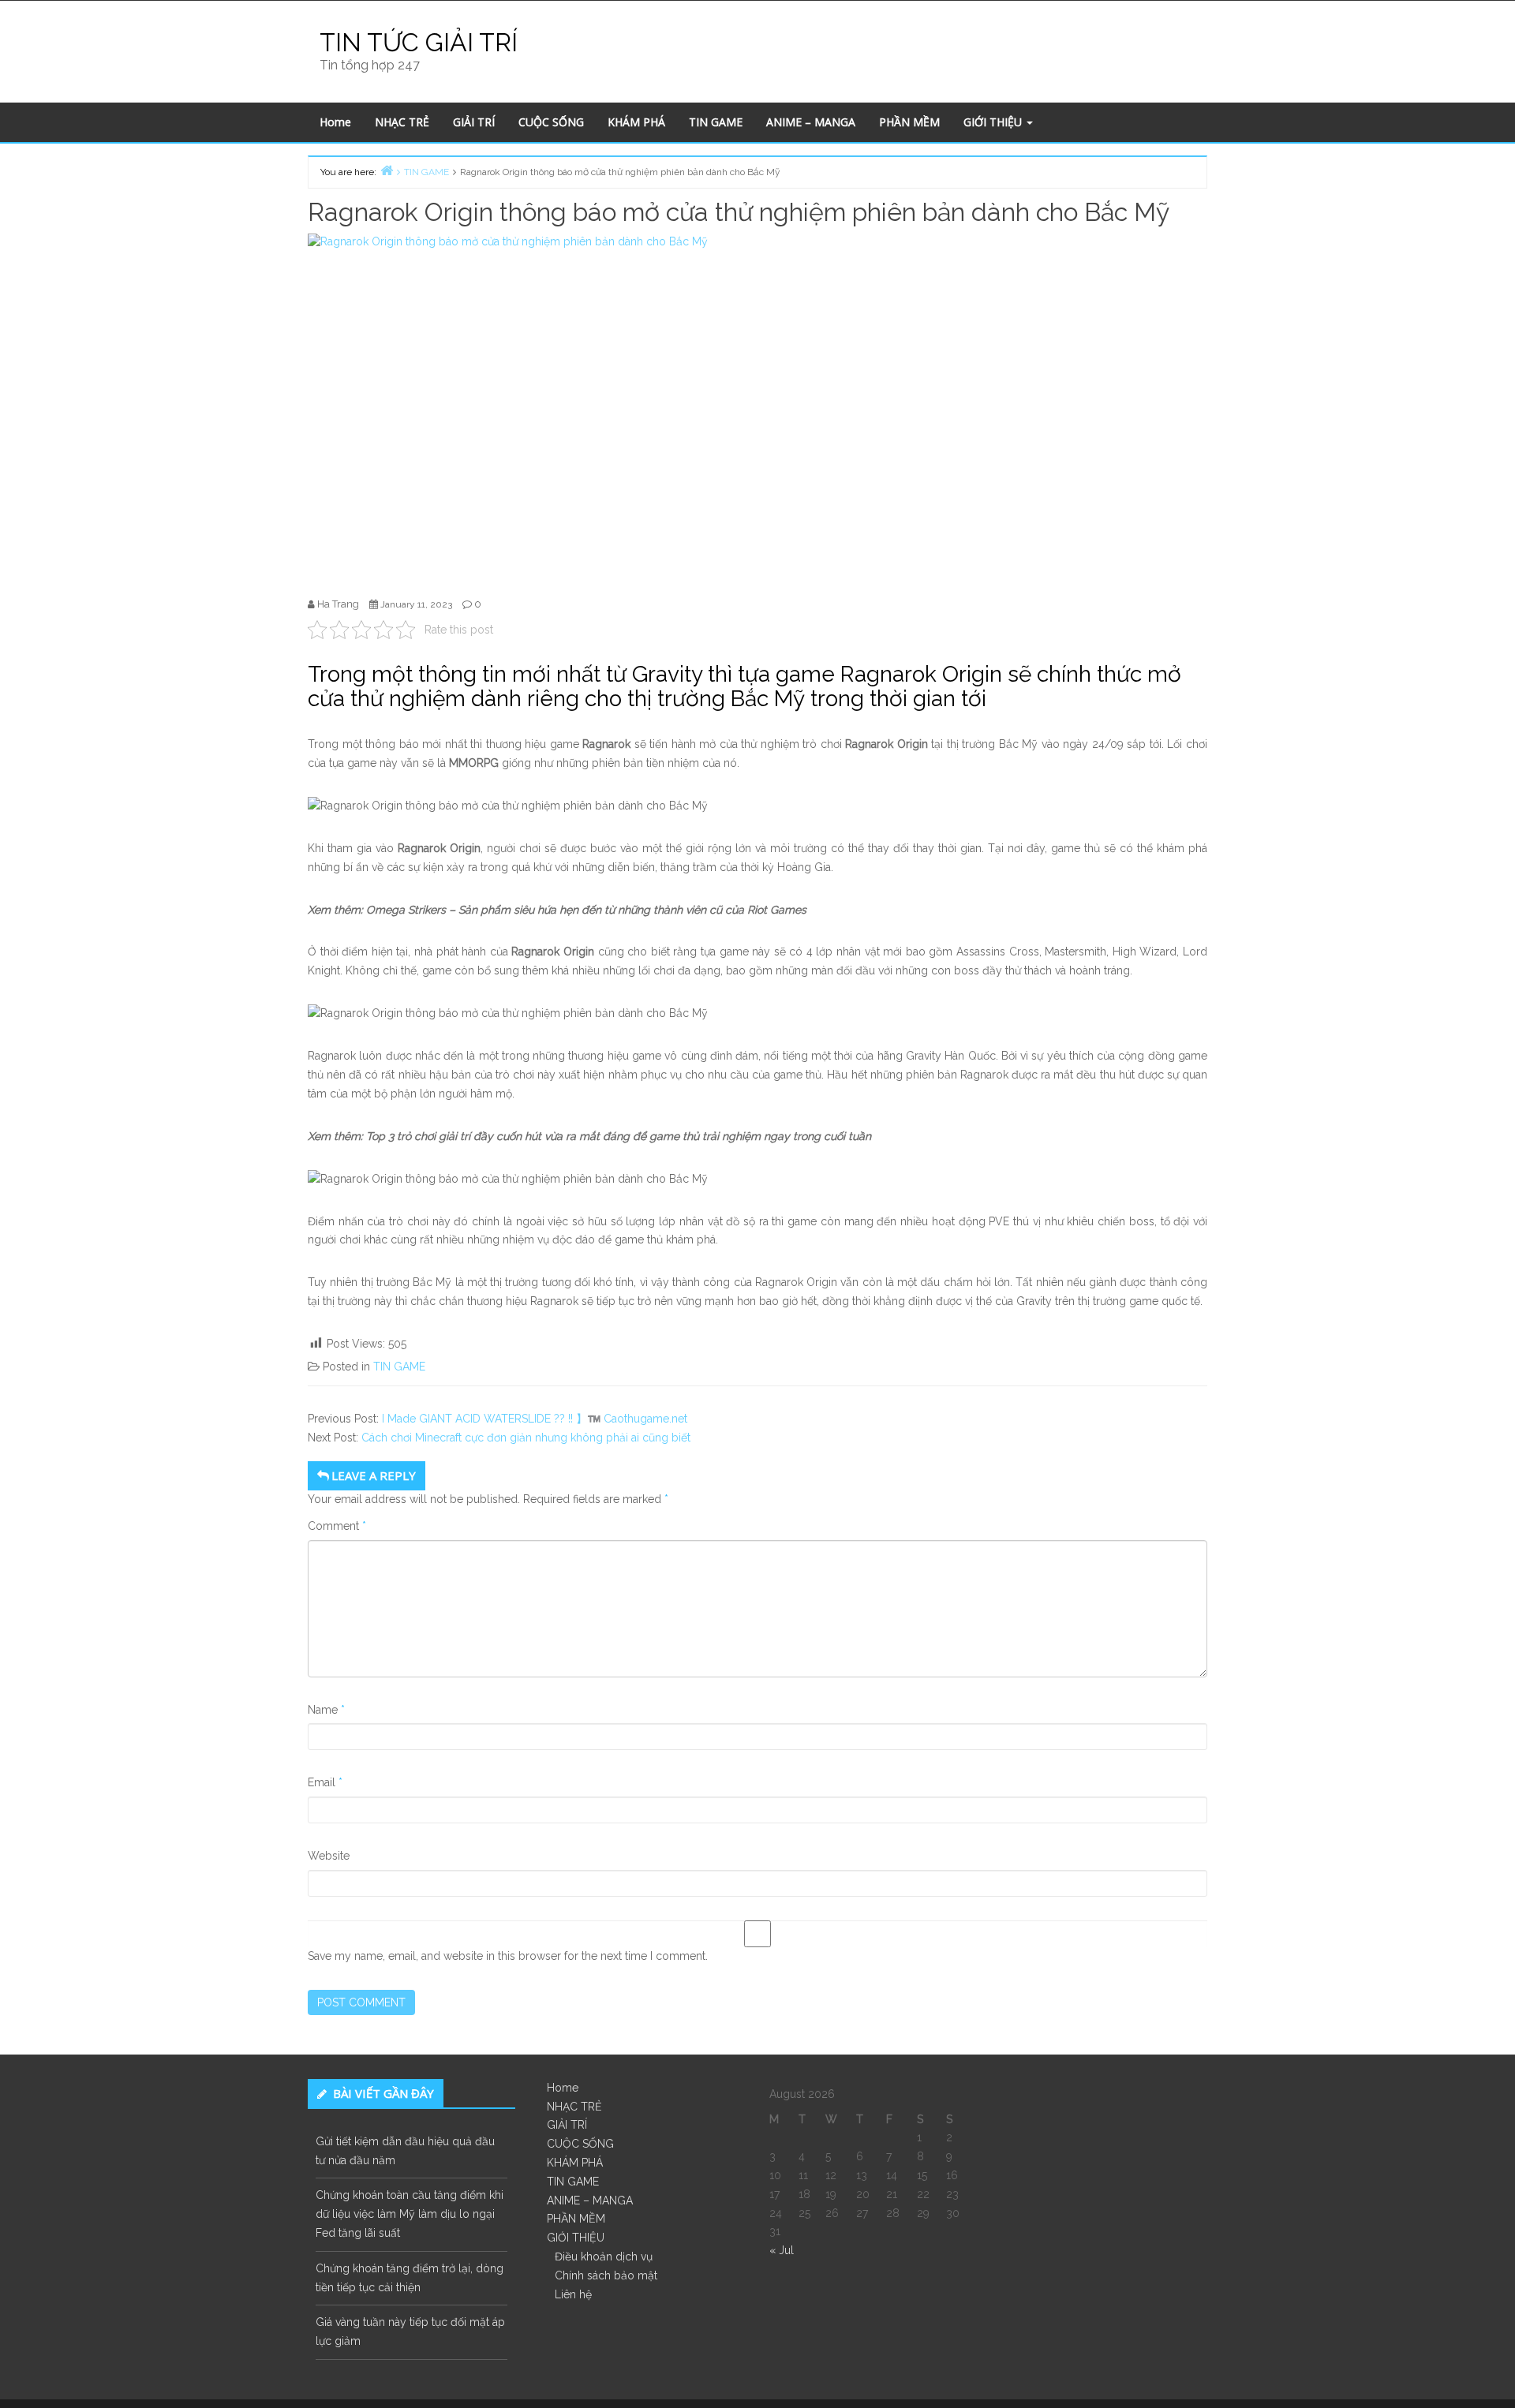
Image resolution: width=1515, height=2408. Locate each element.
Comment (337, 1526)
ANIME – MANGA (811, 122)
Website (329, 1856)
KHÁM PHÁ (636, 122)
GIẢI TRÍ (474, 122)
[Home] (387, 170)
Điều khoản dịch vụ (604, 2257)
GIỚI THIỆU (994, 122)
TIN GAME (716, 122)
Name (326, 1710)
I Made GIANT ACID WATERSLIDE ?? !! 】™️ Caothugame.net (535, 1419)
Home (335, 122)
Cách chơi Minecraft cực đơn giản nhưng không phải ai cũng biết (526, 1438)
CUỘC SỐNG (551, 122)
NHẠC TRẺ (402, 122)
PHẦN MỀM (909, 122)
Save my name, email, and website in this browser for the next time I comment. (508, 1956)
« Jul (782, 2250)
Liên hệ (573, 2294)
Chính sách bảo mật (606, 2275)
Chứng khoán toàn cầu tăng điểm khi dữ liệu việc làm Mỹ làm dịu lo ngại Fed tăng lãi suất (410, 2214)
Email (325, 1782)
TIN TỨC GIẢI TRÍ (419, 42)
